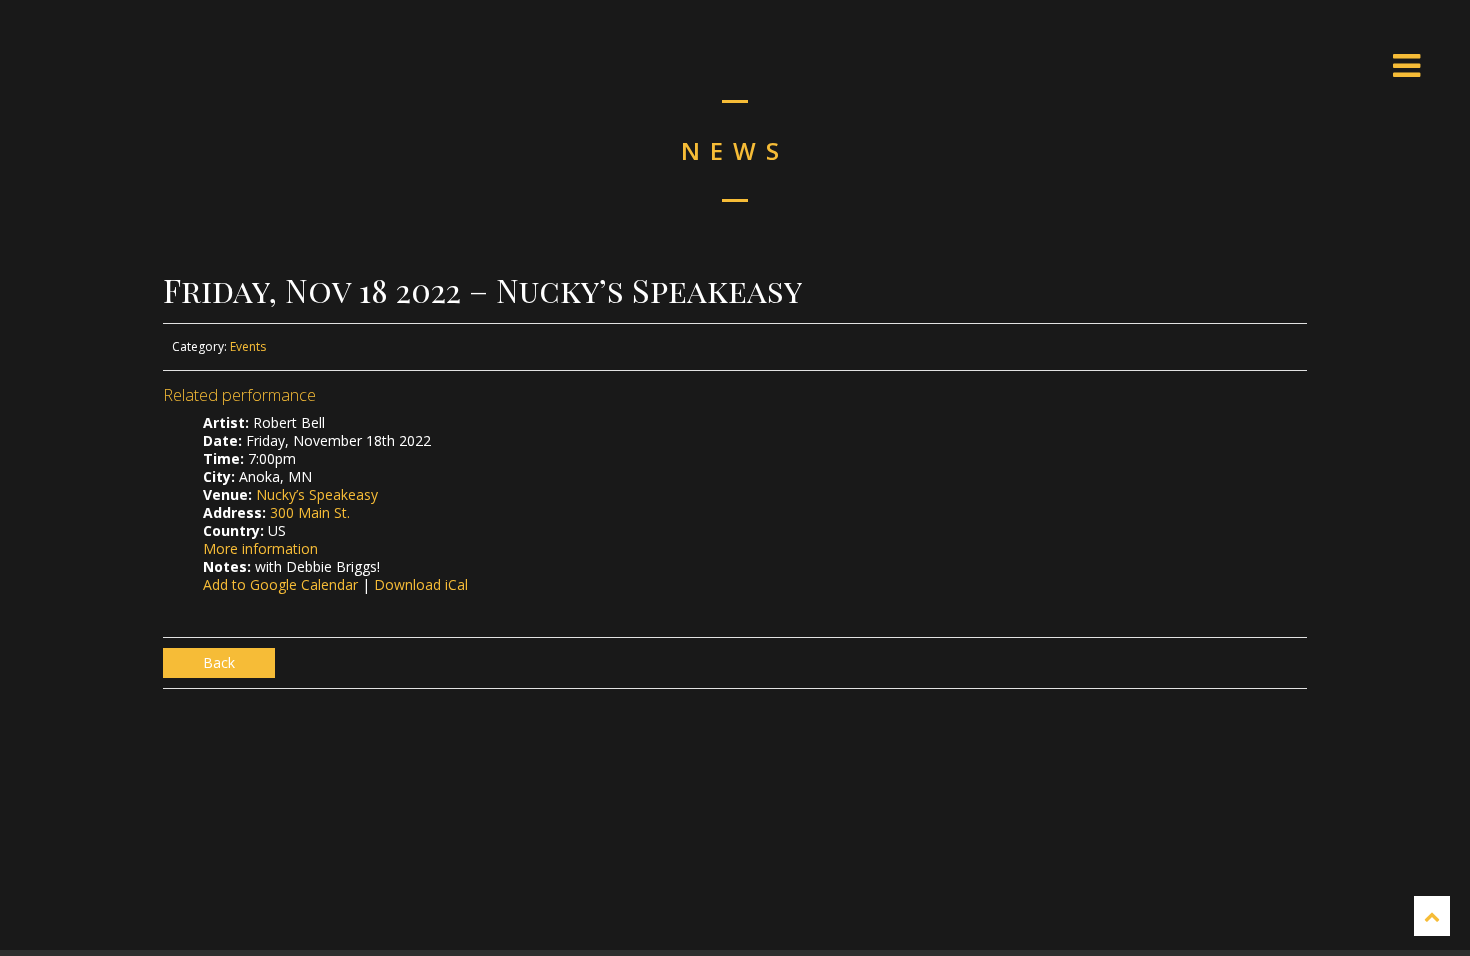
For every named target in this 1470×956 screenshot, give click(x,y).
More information (260, 548)
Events (248, 346)
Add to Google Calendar (280, 584)
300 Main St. (310, 512)
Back (219, 662)
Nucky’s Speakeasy (317, 494)
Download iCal (421, 584)
